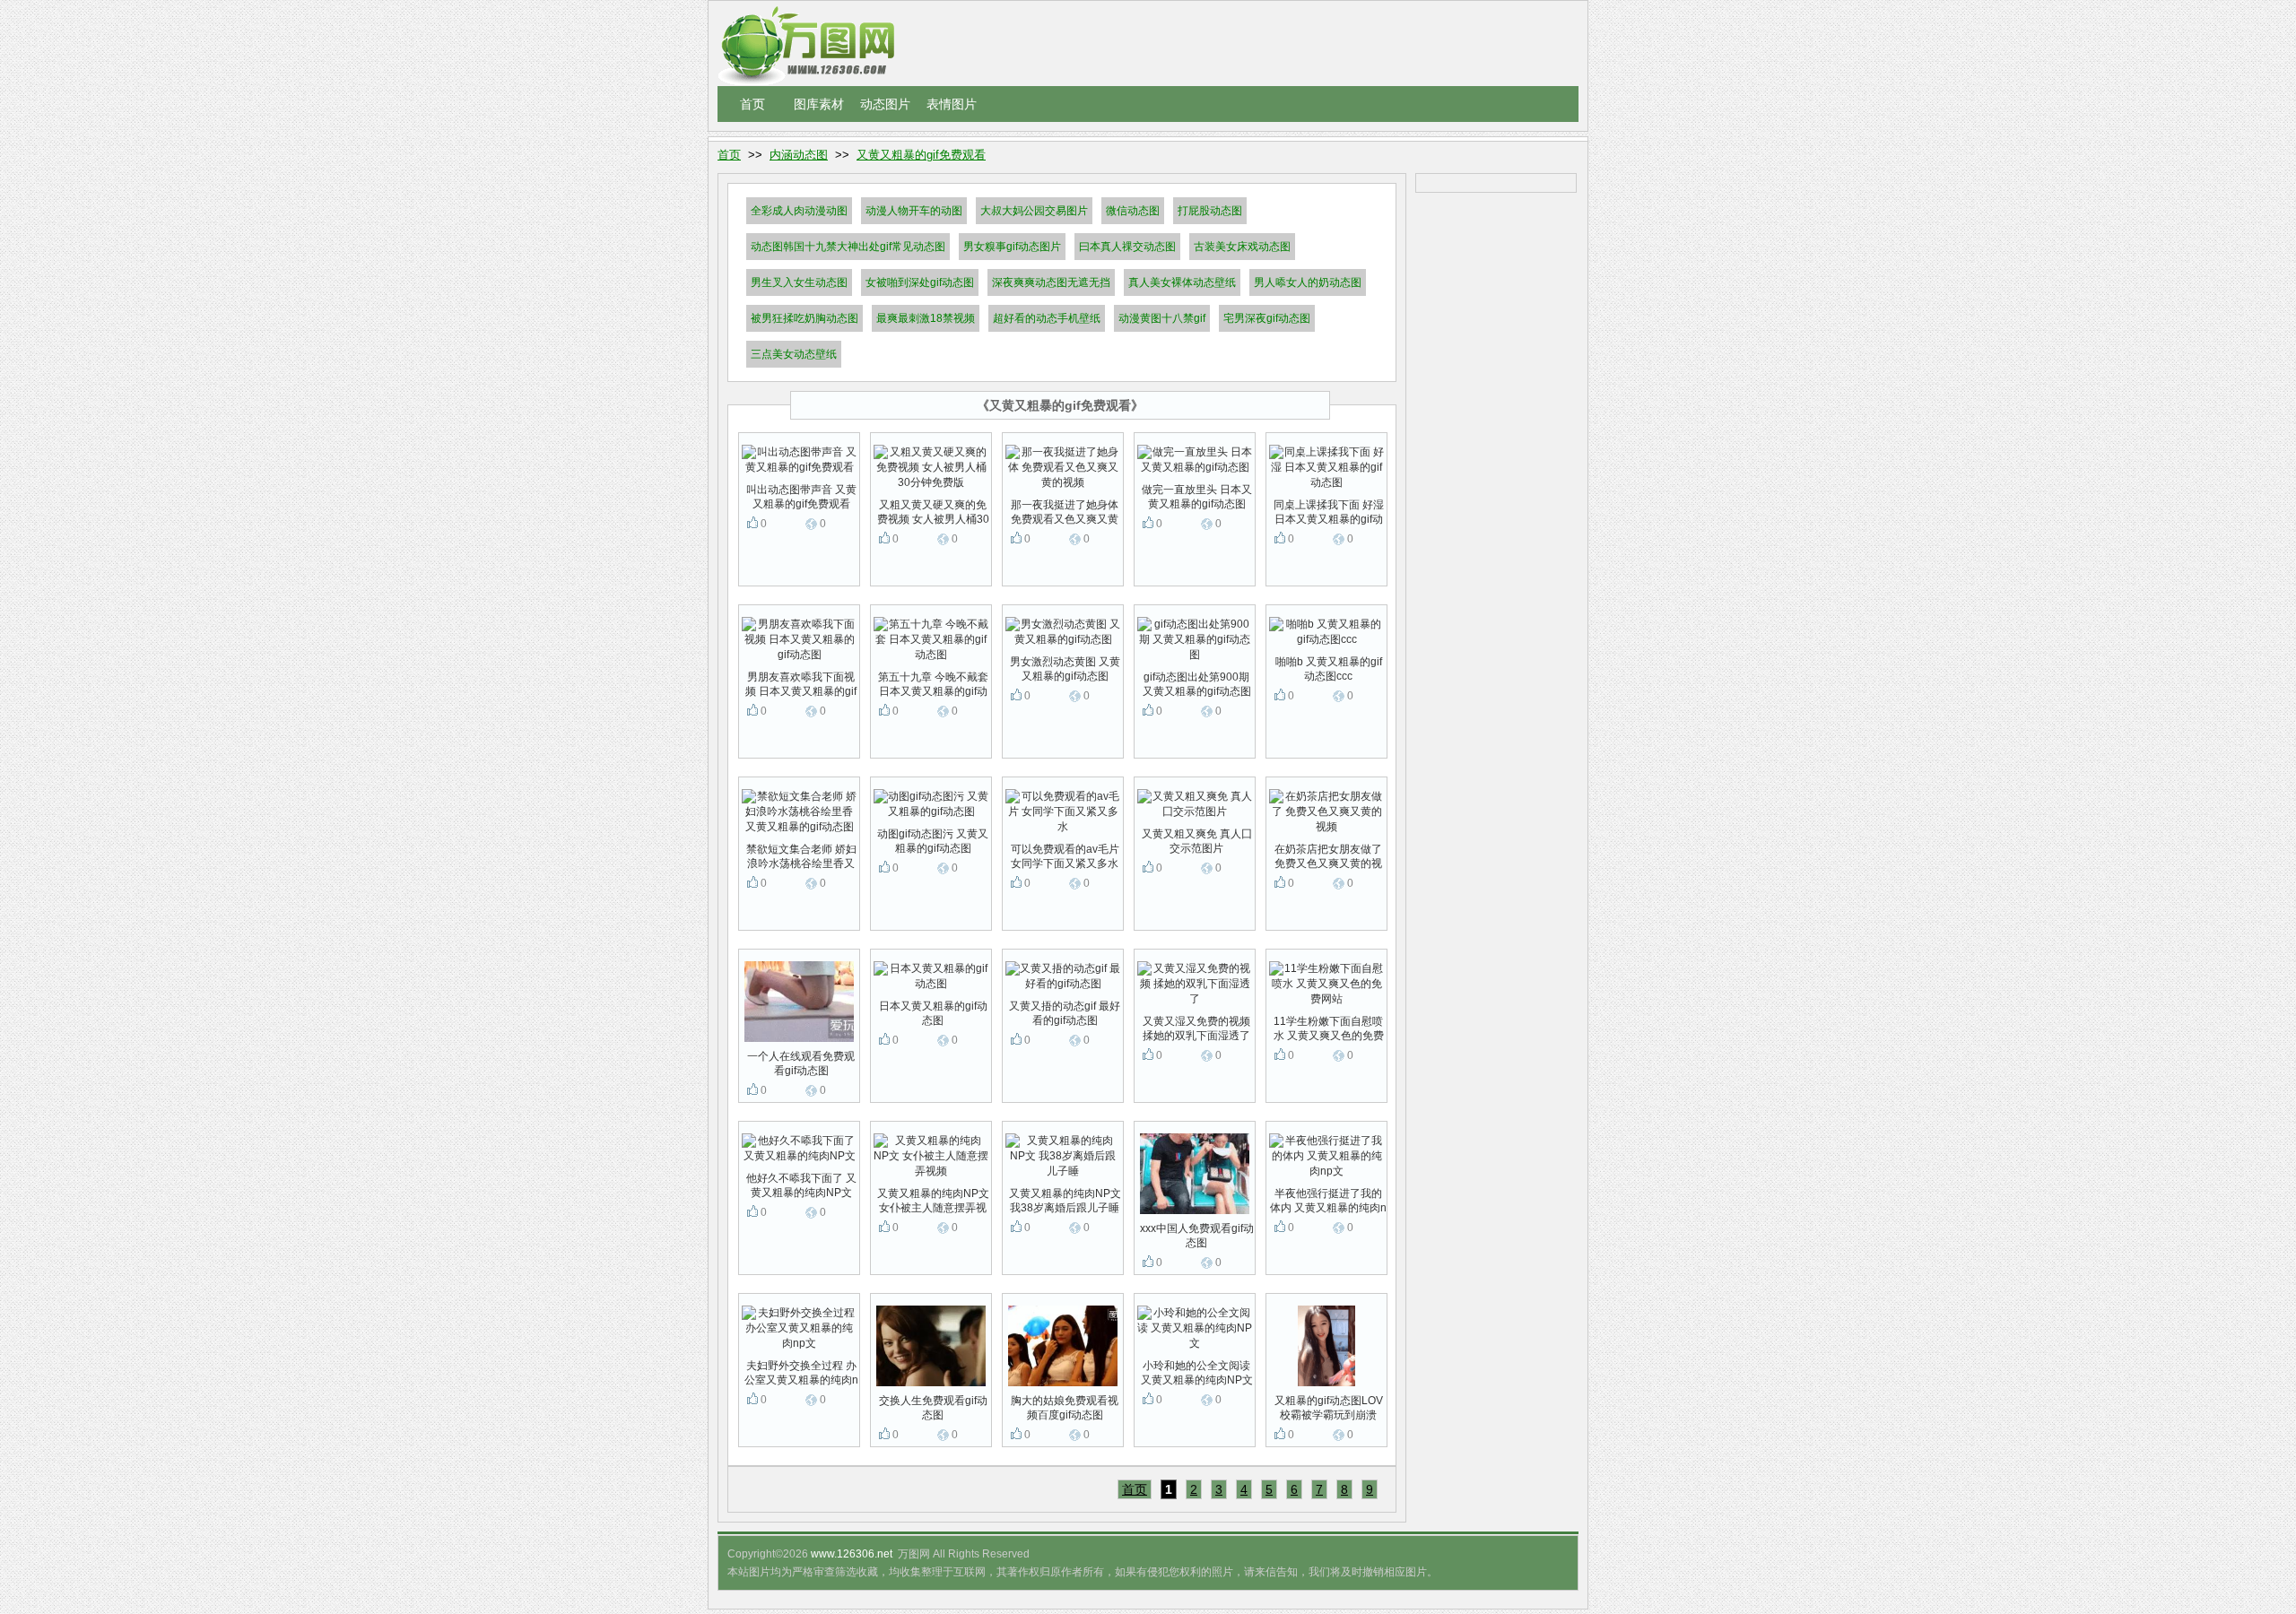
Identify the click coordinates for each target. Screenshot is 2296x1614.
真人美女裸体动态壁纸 (1182, 282)
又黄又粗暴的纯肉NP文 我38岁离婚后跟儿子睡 (1065, 1201)
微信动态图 (1133, 211)
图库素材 (819, 104)
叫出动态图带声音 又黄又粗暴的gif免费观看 (801, 497)
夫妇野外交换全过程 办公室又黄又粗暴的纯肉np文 (801, 1373)
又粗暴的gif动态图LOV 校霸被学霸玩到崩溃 (1329, 1408)
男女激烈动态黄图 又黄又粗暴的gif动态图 (1065, 669)
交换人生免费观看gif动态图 (933, 1408)
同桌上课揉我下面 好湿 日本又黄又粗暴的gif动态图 (1329, 512)
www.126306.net (852, 1554)
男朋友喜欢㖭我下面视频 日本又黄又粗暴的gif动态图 (801, 685)
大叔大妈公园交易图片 (1034, 211)
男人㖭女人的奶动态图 (1308, 282)
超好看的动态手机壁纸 (1047, 318)
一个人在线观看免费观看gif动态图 (801, 1063)
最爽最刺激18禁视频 (926, 318)
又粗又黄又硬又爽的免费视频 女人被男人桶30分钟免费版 (933, 512)
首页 (752, 104)
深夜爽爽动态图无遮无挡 (1051, 282)
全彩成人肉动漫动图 (799, 211)
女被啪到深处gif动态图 (920, 282)
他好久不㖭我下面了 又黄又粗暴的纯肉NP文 (801, 1185)
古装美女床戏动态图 (1242, 247)
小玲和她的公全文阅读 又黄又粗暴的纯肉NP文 (1197, 1373)
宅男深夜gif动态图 (1267, 318)
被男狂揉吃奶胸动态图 (804, 318)
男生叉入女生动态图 (799, 282)
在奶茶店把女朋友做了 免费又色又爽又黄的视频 (1328, 857)
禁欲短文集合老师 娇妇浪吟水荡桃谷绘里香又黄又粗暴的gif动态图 (801, 857)
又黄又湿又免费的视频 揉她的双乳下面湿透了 (1196, 1028)
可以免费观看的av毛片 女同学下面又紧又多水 (1065, 856)
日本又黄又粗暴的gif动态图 (933, 1013)
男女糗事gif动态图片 (1012, 247)
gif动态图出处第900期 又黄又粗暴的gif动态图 (1197, 684)
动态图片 (885, 104)
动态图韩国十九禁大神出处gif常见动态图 (848, 247)
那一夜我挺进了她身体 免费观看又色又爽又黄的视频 (1065, 512)
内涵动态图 (799, 155)
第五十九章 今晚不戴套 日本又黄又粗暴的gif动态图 (933, 685)
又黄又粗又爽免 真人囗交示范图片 (1197, 841)
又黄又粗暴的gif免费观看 (921, 155)
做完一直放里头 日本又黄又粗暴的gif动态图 (1197, 497)
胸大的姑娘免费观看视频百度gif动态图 (1065, 1408)
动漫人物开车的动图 (914, 211)
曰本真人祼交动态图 (1127, 247)
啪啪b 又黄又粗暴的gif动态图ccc (1329, 669)
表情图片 (952, 104)
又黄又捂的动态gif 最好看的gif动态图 (1065, 1013)
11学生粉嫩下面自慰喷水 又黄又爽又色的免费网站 (1329, 1029)
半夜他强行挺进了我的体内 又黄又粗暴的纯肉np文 (1328, 1201)
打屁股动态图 (1210, 211)
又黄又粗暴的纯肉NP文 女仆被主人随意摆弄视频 (933, 1201)
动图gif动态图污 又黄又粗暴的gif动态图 (933, 841)
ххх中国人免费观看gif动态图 (1197, 1236)
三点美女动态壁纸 (794, 354)
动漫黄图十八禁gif (1162, 318)
